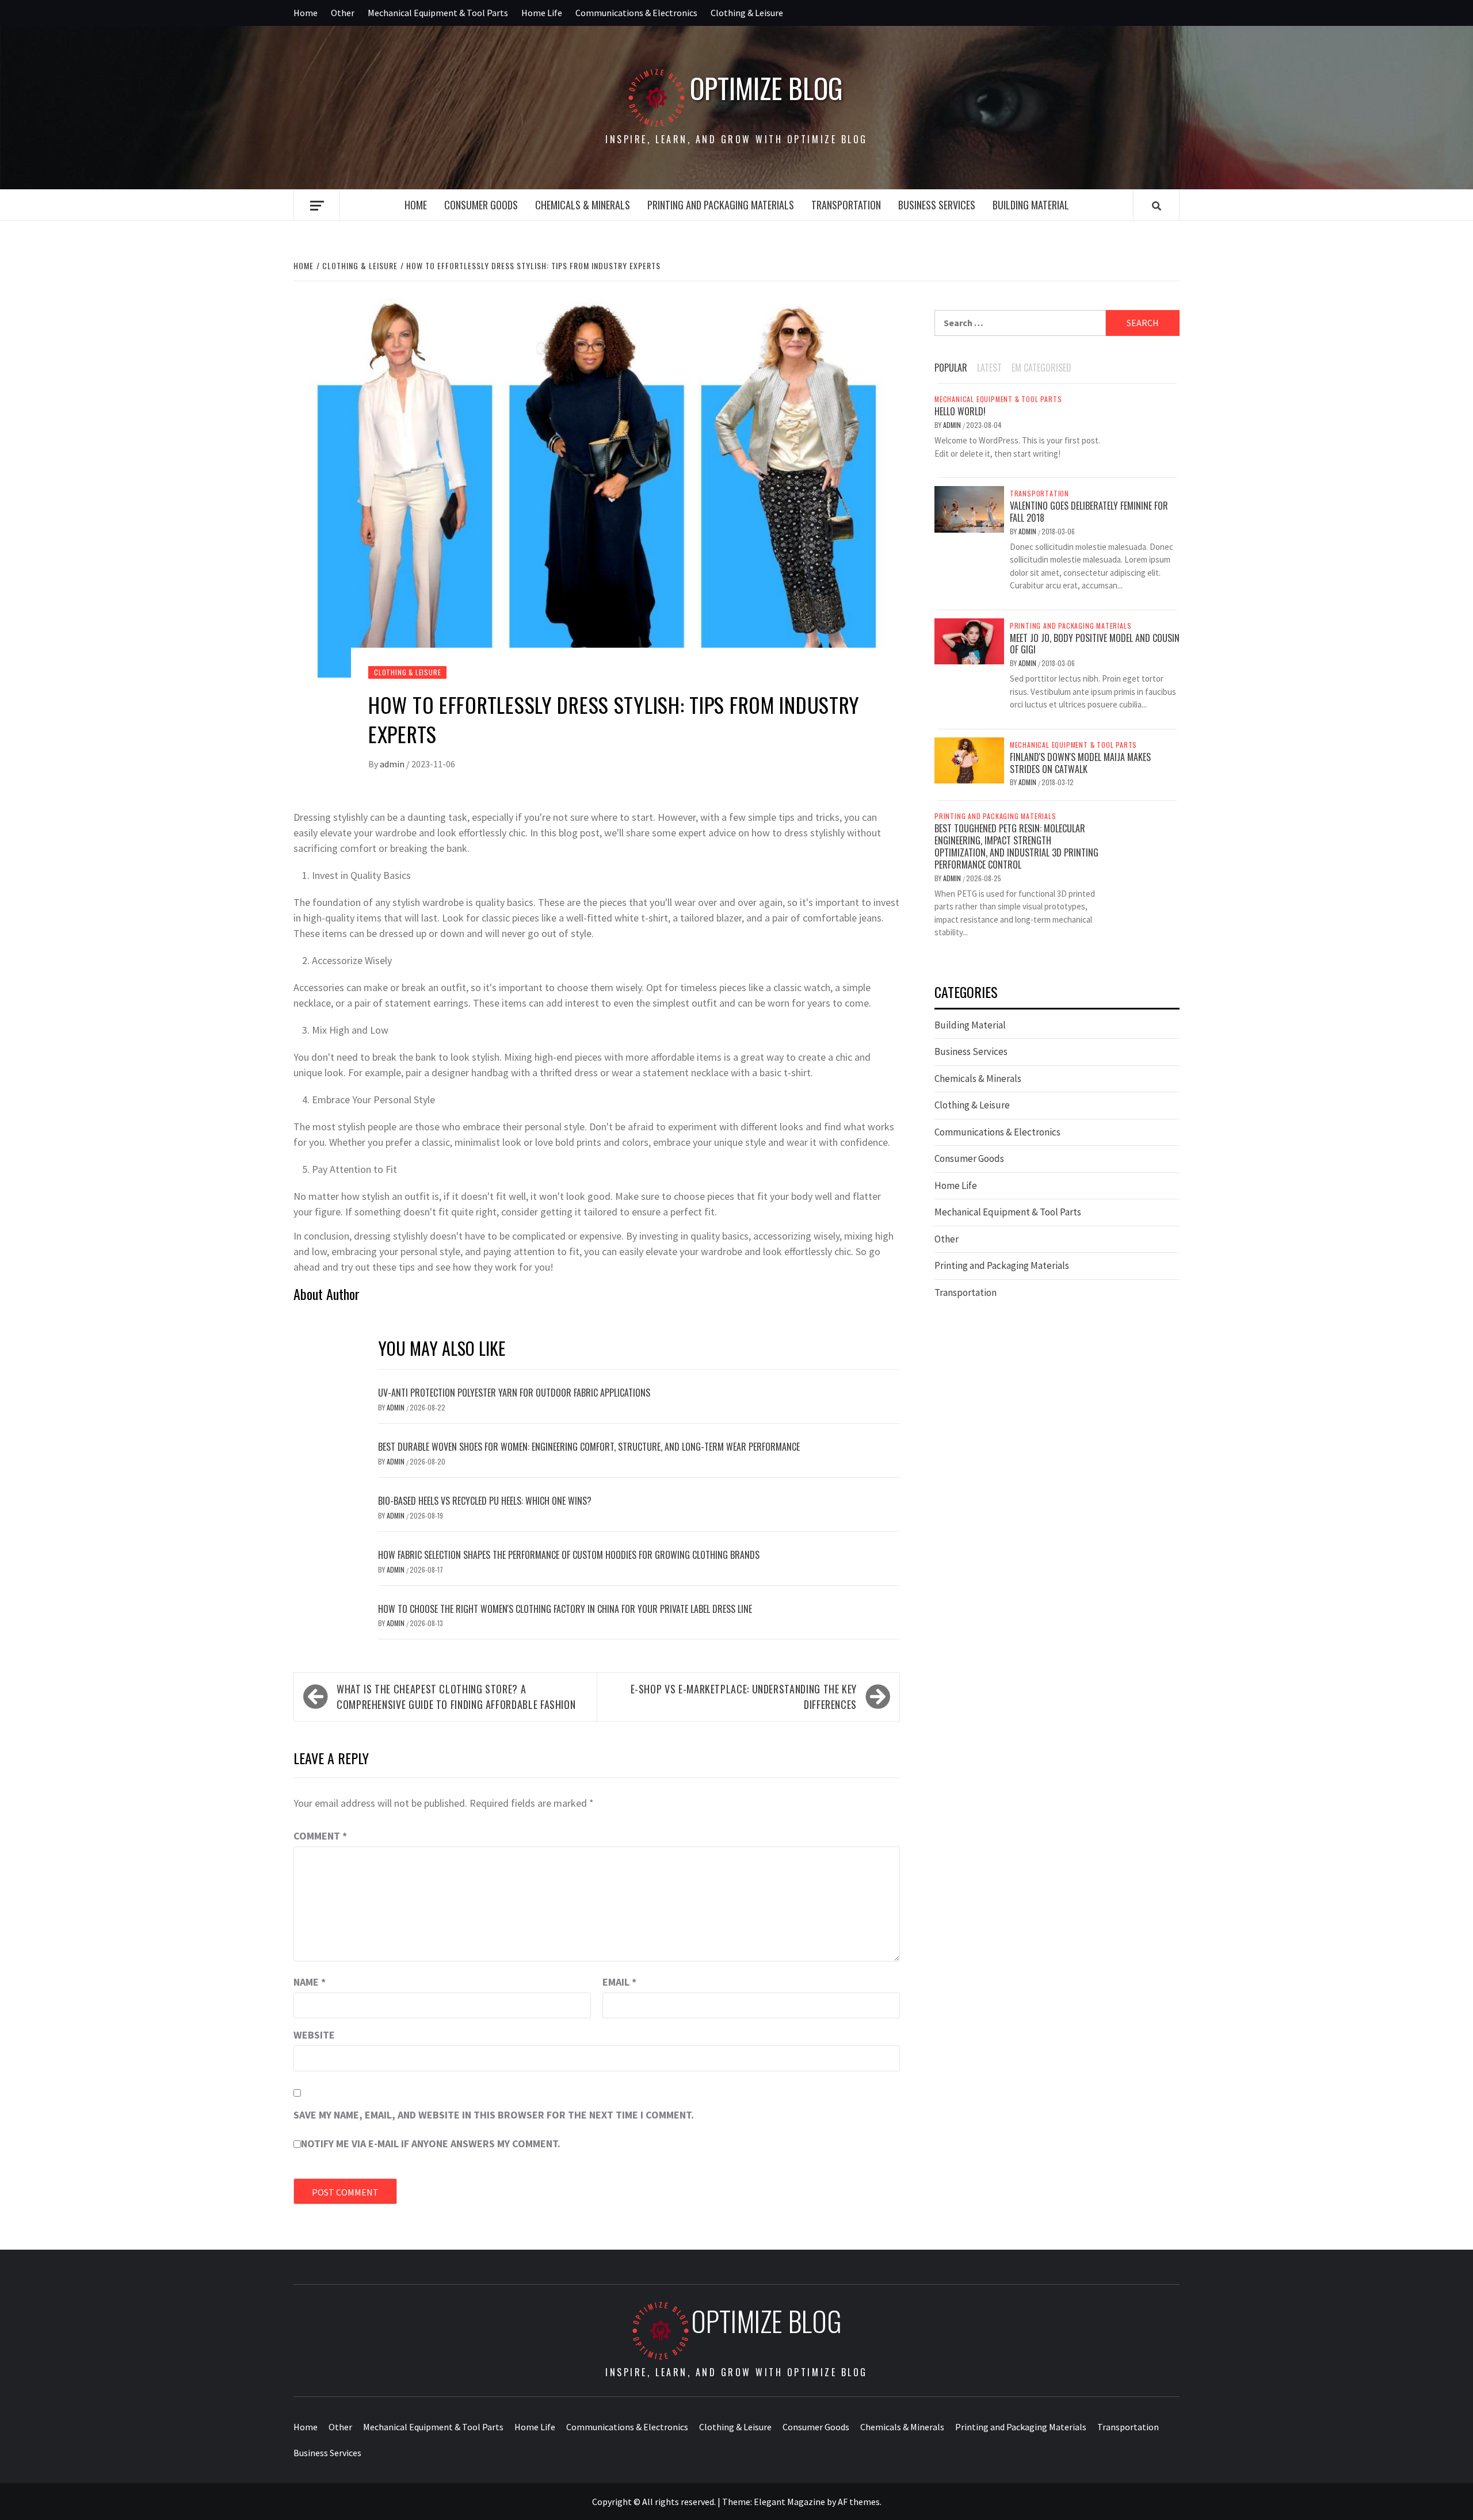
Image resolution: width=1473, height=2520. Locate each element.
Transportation (846, 205)
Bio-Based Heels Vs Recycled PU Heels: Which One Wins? (485, 1501)
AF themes (859, 2502)
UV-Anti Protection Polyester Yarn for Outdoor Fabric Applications (514, 1393)
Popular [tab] (951, 368)
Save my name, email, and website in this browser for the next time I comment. (494, 2115)
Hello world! (960, 411)
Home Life (542, 13)
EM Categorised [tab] (1041, 368)
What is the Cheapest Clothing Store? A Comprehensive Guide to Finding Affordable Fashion (456, 1697)
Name (310, 1982)
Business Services (937, 205)
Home (306, 13)
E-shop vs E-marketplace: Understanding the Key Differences (744, 1697)
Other (343, 13)
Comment (320, 1836)
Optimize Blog (766, 88)
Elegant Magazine (789, 2502)
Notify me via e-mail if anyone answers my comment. (431, 2144)
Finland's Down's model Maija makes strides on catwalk (1080, 763)
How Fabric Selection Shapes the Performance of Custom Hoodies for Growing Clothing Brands (569, 1555)
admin (393, 764)
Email (619, 1982)
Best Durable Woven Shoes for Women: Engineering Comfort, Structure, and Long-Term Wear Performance (589, 1447)
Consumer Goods (481, 205)
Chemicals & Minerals (583, 205)
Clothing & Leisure (747, 13)
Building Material (1031, 205)
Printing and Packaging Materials (721, 205)
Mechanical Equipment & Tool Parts (438, 13)
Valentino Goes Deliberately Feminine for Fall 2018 (1089, 512)
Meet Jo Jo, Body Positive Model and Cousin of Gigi (1095, 644)
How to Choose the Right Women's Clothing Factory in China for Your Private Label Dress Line (565, 1609)
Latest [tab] (989, 368)
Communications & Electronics (636, 13)
